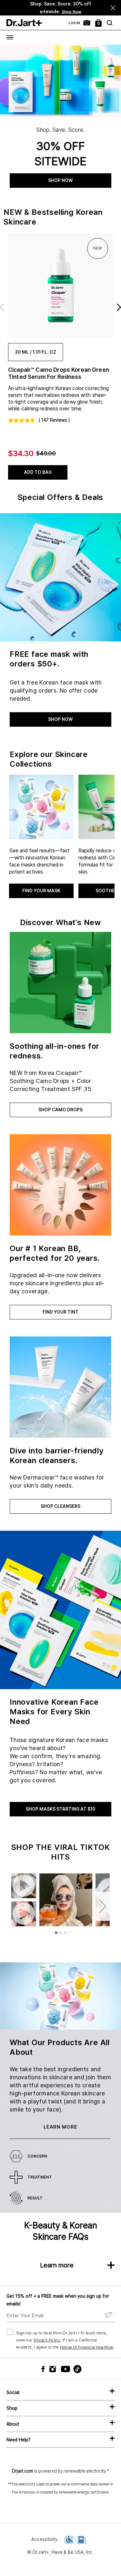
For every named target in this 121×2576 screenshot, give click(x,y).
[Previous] (13, 8)
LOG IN (74, 23)
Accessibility (44, 2539)
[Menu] (10, 37)
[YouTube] (64, 2369)
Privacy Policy (47, 2340)
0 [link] (99, 24)
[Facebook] (45, 2369)
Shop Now (71, 12)
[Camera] (87, 23)
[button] (113, 8)
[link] (60, 286)
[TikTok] (74, 2369)
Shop (12, 2408)
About (13, 2424)
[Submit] (109, 2315)
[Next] (103, 8)
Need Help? (19, 2440)
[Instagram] (54, 2369)
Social (13, 2392)
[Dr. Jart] (24, 23)
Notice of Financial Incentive (87, 2347)
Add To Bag (38, 472)
